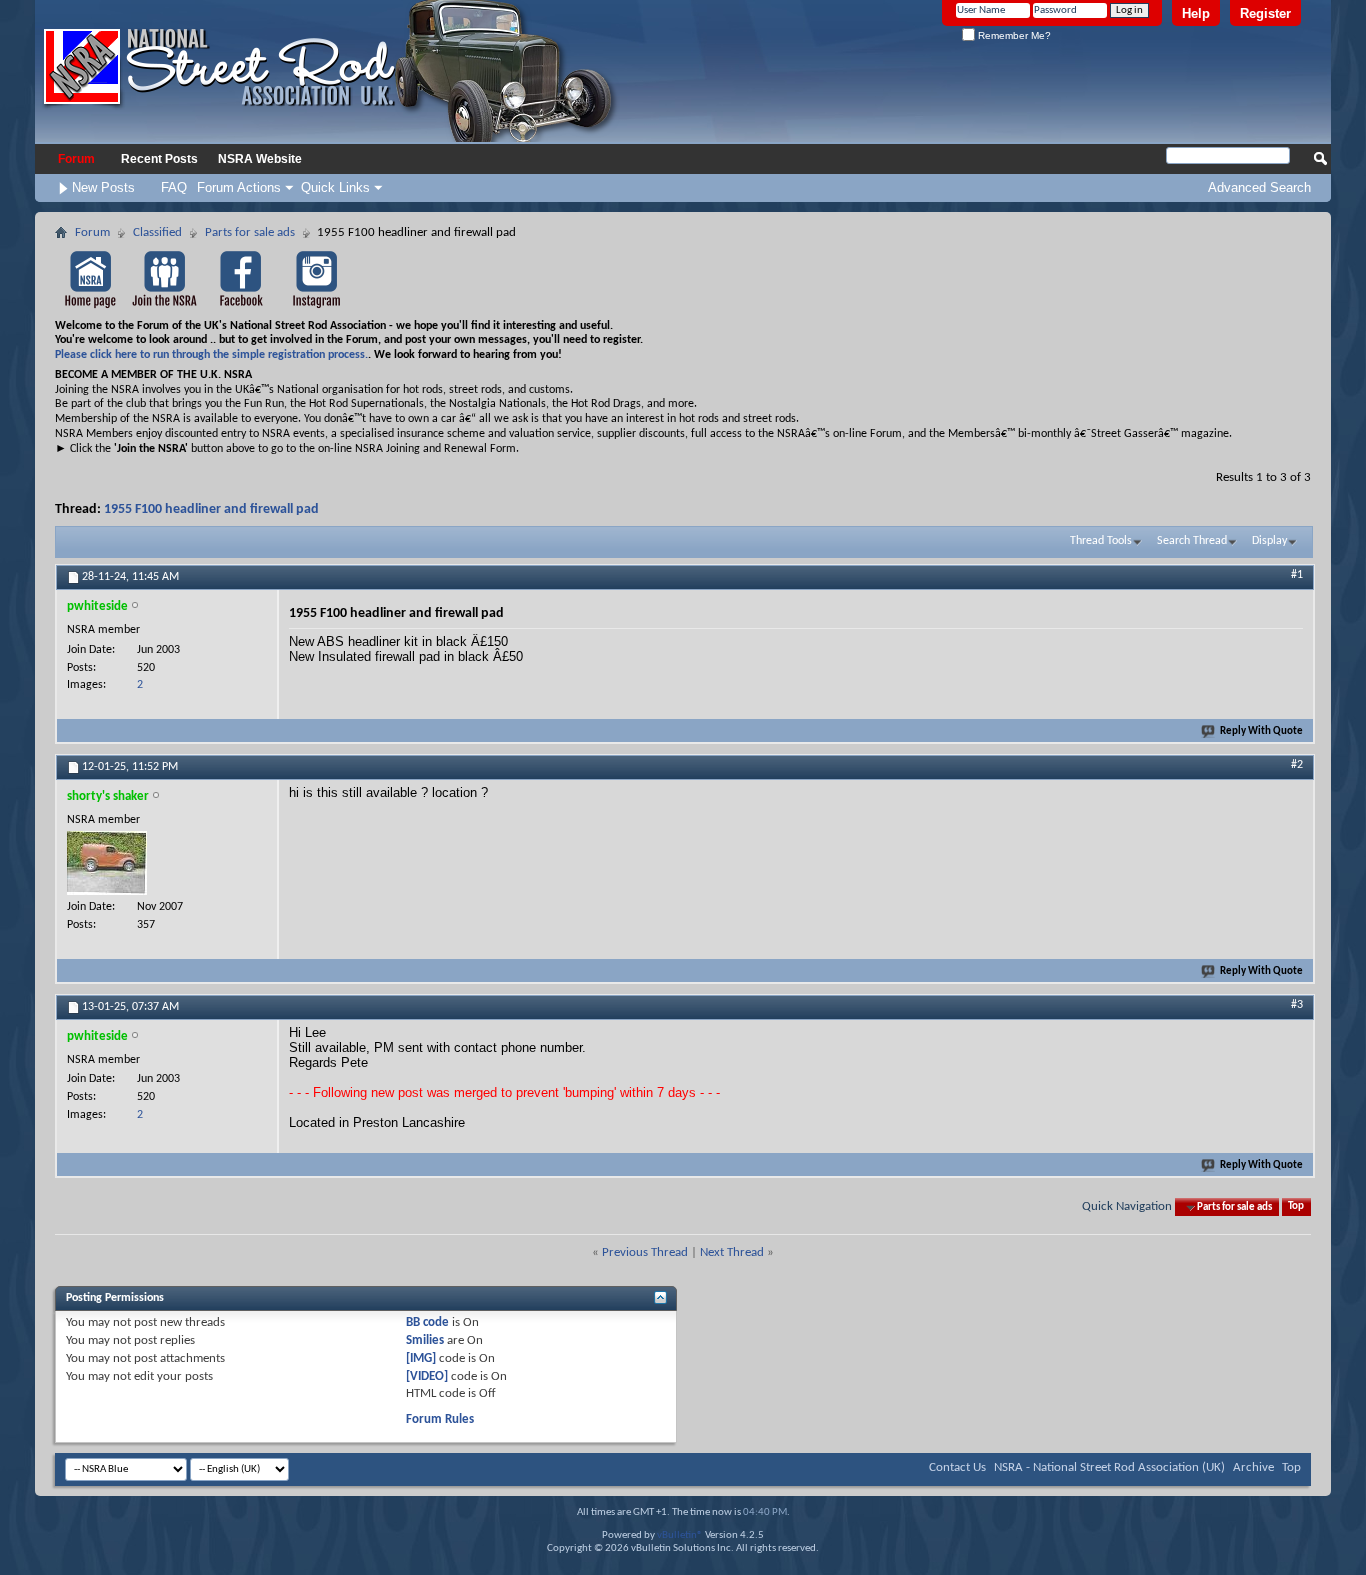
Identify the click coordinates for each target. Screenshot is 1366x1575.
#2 (1297, 765)
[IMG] (421, 1358)
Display (1269, 541)
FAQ (174, 187)
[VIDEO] (427, 1376)
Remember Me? (1013, 35)
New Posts (103, 187)
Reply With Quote (1261, 731)
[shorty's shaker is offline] (107, 863)
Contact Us (957, 1467)
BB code (427, 1322)
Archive (1253, 1467)
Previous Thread (645, 1252)
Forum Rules (440, 1419)
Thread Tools (1101, 541)
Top (1296, 1207)
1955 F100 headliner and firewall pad (211, 509)
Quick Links (335, 187)
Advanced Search (1259, 187)
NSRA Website (260, 159)
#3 (1297, 1005)
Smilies (425, 1340)
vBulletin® (680, 1535)
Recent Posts (159, 159)
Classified (157, 232)
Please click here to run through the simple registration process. (211, 355)
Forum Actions (239, 187)
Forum (76, 159)
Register (1265, 13)
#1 (1297, 575)
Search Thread (1192, 541)
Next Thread (732, 1252)
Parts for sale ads (250, 232)
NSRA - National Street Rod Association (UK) (1109, 1467)
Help (1196, 13)
